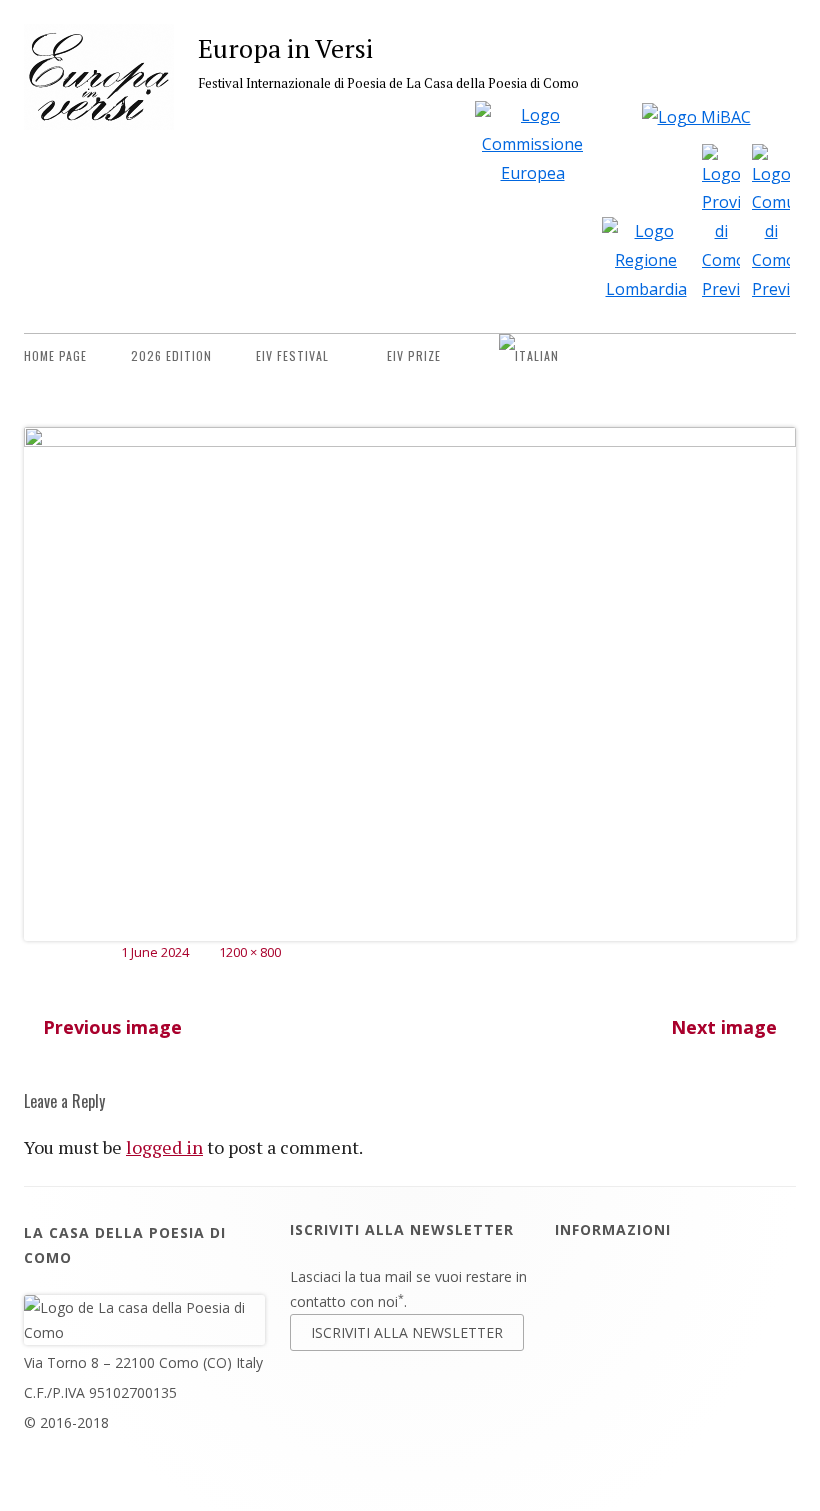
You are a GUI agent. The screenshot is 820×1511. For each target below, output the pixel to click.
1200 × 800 (250, 952)
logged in (164, 1147)
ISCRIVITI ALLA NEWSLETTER (407, 1332)
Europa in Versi (285, 48)
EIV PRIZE (414, 355)
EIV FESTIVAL (292, 355)
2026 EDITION (171, 355)
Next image (724, 1027)
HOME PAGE (55, 355)
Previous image (112, 1027)
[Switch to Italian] (529, 356)
